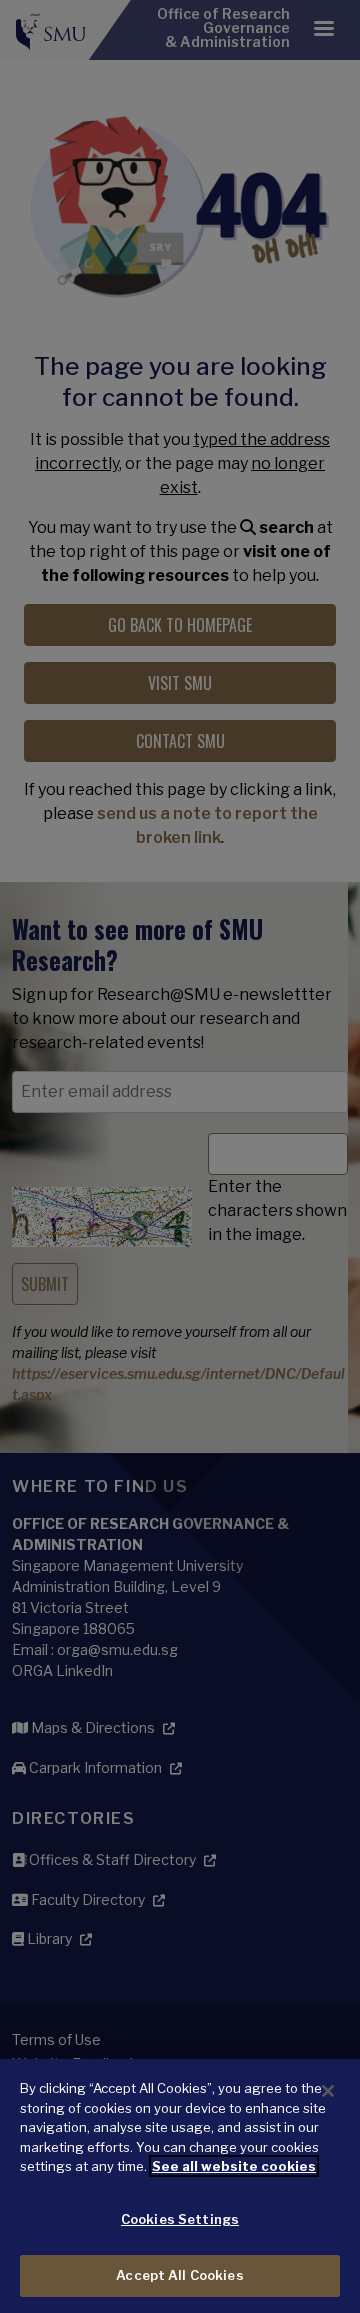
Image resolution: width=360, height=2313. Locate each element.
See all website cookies (234, 2166)
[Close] (328, 2091)
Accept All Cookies (179, 2275)
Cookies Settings (180, 2219)
